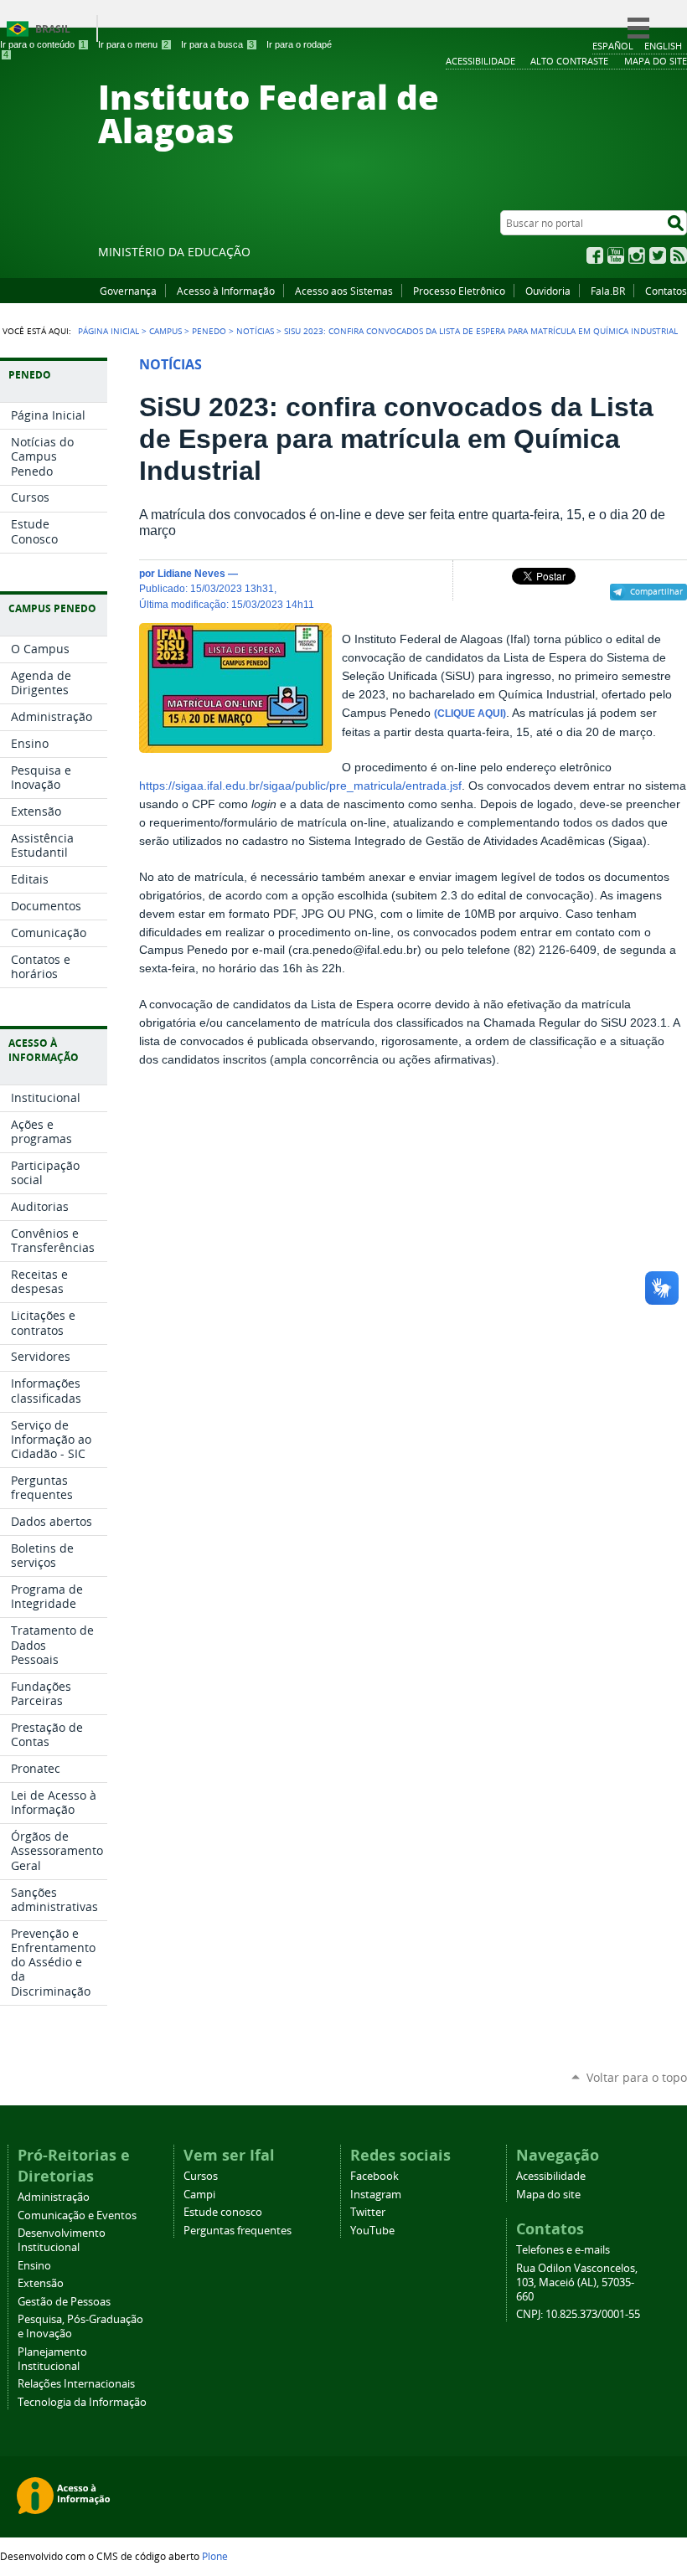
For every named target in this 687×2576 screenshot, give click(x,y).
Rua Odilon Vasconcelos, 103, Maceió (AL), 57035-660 (577, 2282)
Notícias (255, 331)
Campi (199, 2195)
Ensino (34, 2266)
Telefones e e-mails (563, 2250)
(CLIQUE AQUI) (470, 714)
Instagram (637, 255)
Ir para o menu (133, 44)
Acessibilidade (551, 2176)
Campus (165, 331)
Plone (215, 2556)
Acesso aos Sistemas (344, 291)
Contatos (666, 291)
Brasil (53, 29)
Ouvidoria (548, 291)
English (663, 46)
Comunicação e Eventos (77, 2215)
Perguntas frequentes (238, 2231)
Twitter (658, 255)
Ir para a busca (217, 44)
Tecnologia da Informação (82, 2402)
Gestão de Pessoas (64, 2302)
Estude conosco (223, 2212)
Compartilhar (656, 591)
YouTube (616, 255)
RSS (679, 255)
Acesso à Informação (226, 291)
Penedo (209, 331)
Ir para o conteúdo (43, 44)
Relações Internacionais (76, 2384)
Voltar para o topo (637, 2077)
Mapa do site (548, 2195)
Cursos (201, 2176)
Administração (54, 2197)
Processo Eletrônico (459, 291)
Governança (128, 291)
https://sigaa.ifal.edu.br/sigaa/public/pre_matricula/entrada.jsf (300, 786)
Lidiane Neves (191, 573)
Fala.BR (608, 291)
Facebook (595, 255)
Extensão (41, 2283)
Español (613, 46)
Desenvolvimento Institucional (62, 2240)
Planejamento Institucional (52, 2359)
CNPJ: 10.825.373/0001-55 (578, 2314)
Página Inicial (108, 331)
